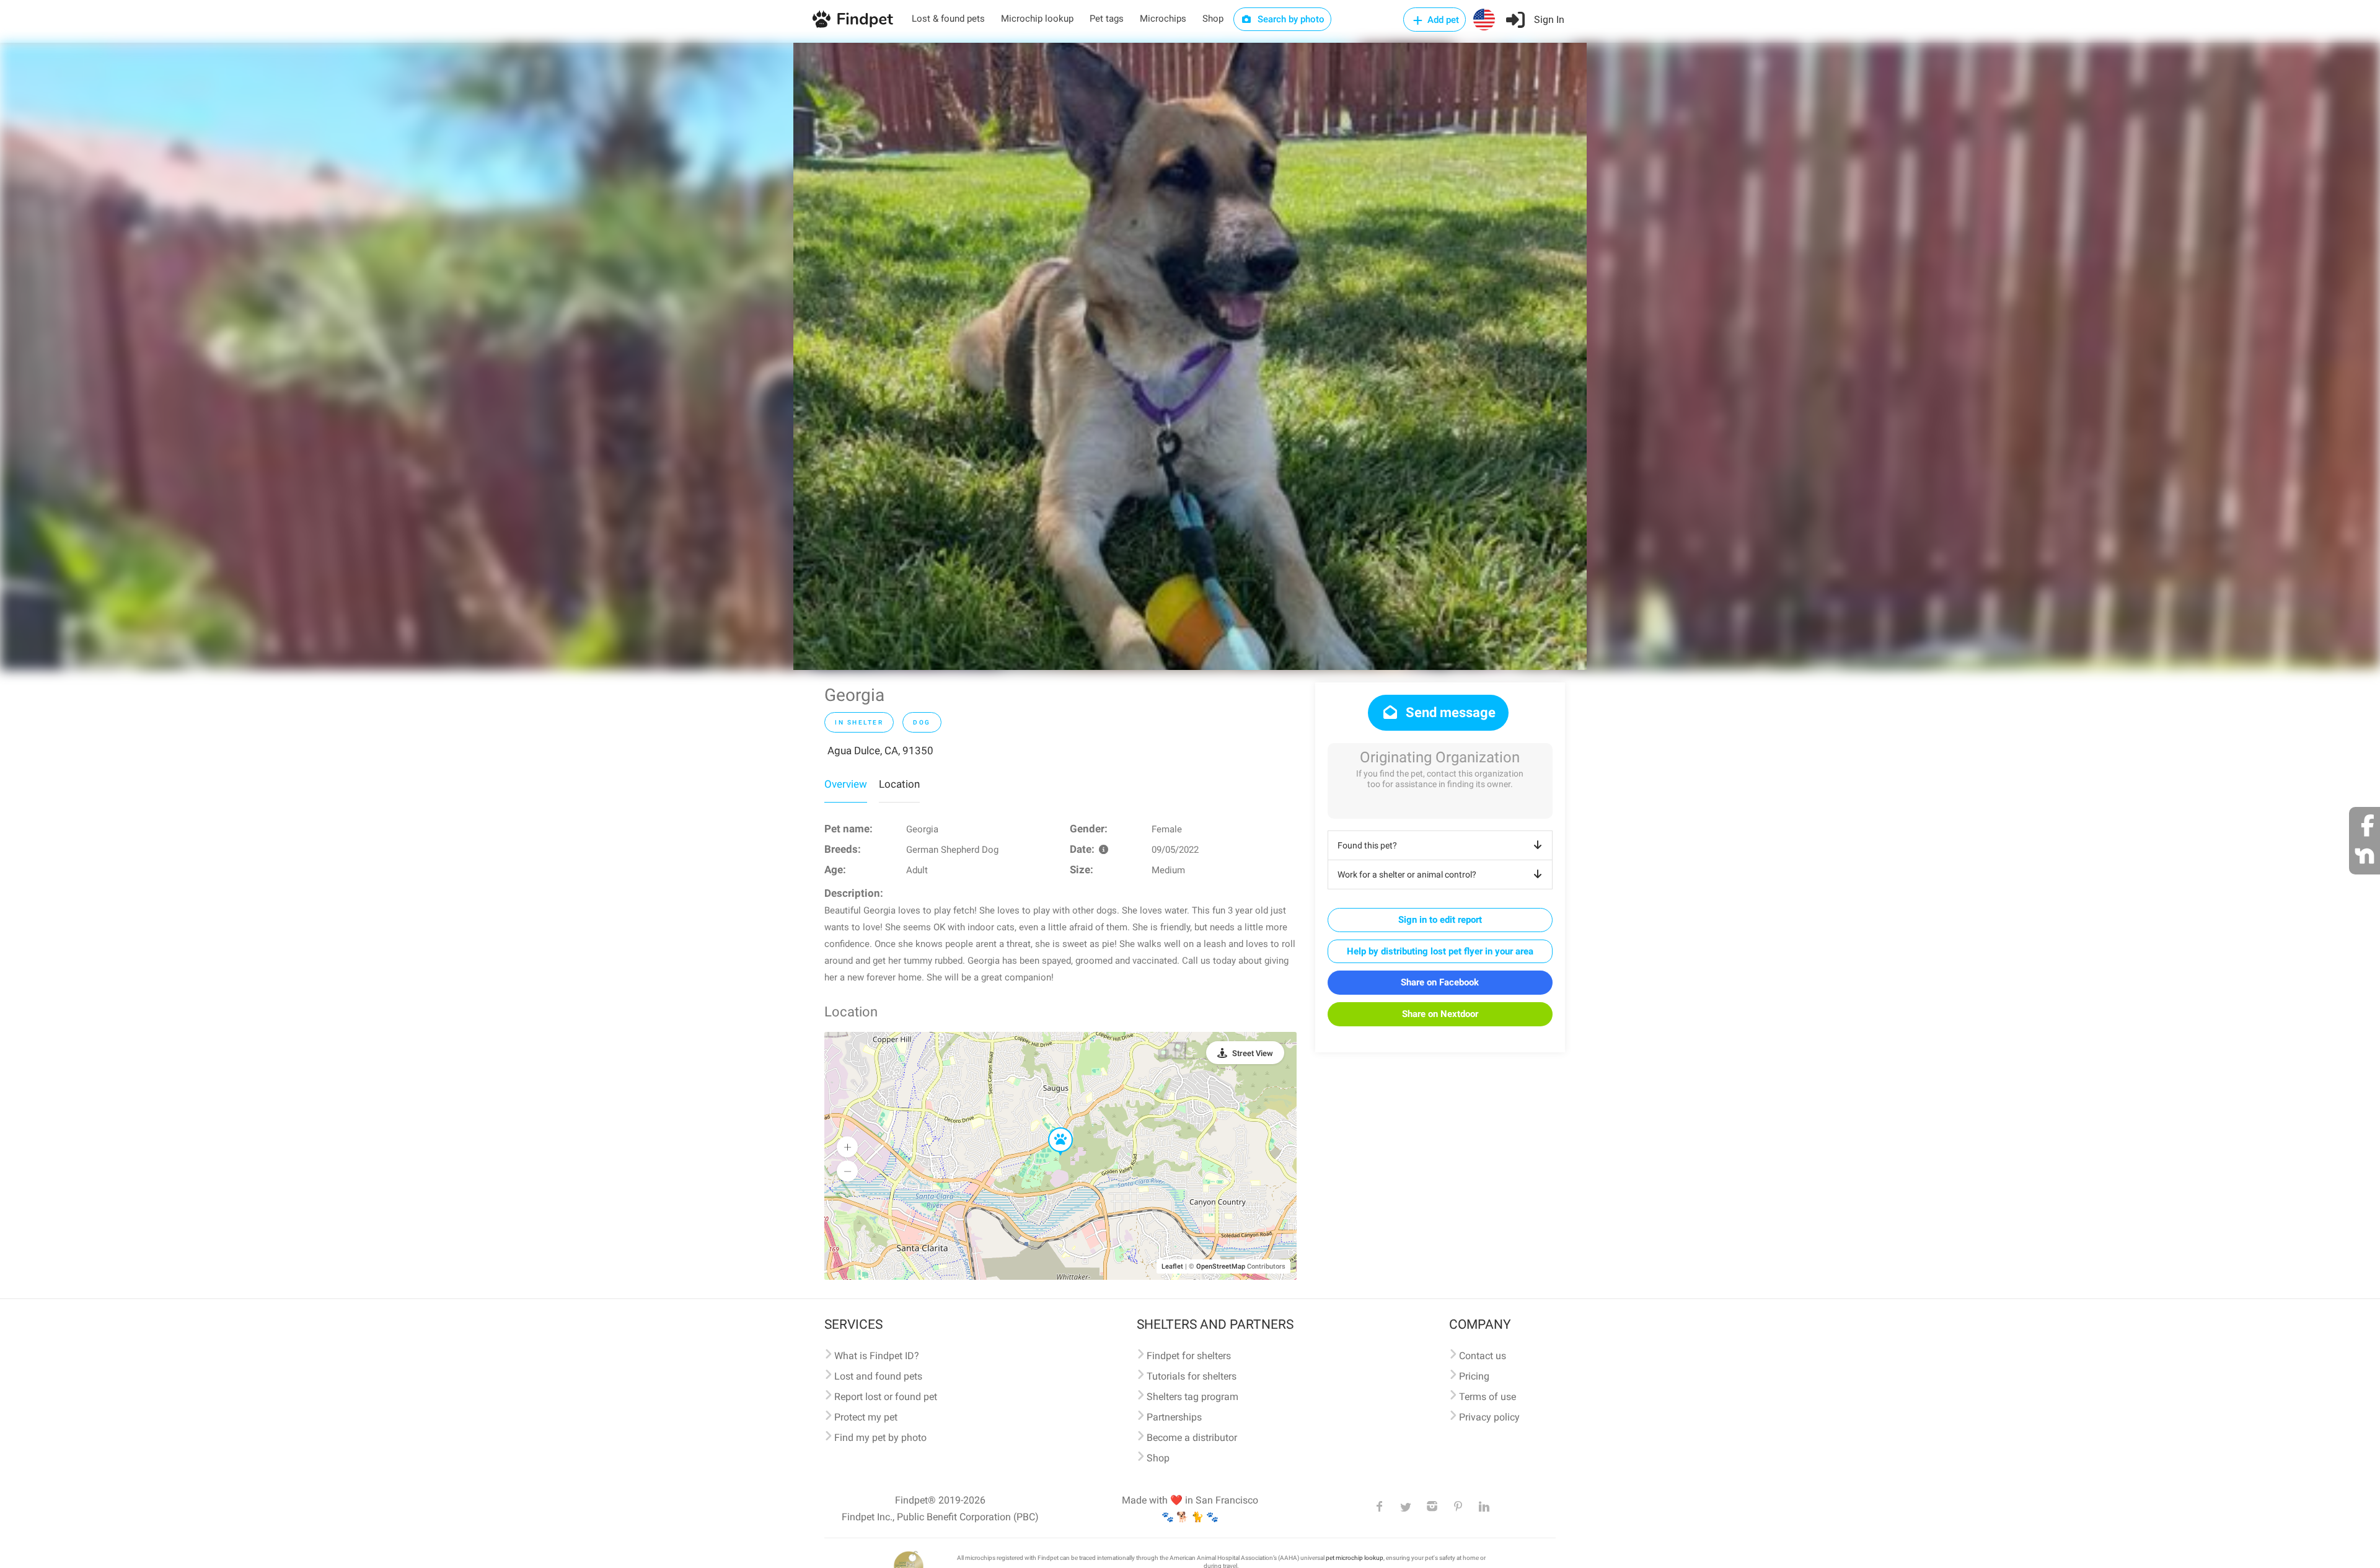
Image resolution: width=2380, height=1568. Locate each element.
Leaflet (1172, 1266)
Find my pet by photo (880, 1438)
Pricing (1474, 1376)
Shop (1213, 19)
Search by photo (1290, 19)
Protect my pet (866, 1417)
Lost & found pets (948, 19)
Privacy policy (1489, 1417)
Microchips (1163, 19)
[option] (1190, 356)
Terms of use (1487, 1397)
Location (899, 784)
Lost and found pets (878, 1376)
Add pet (1442, 20)
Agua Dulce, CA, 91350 (880, 751)
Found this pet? (1367, 845)
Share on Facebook (1440, 982)
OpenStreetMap (1221, 1266)
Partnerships (1174, 1417)
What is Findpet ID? (877, 1356)
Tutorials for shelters (1192, 1376)
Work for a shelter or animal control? (1407, 874)
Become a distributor (1192, 1438)
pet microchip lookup (1355, 1558)
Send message (1449, 712)
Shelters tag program (1192, 1397)
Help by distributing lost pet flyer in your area (1440, 951)
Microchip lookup (1037, 19)
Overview (846, 784)
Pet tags (1107, 19)
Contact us (1483, 1356)
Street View (1253, 1053)
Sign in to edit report (1440, 920)
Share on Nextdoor (1440, 1014)
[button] (1052, 1128)
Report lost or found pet (886, 1397)
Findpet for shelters (1189, 1356)
